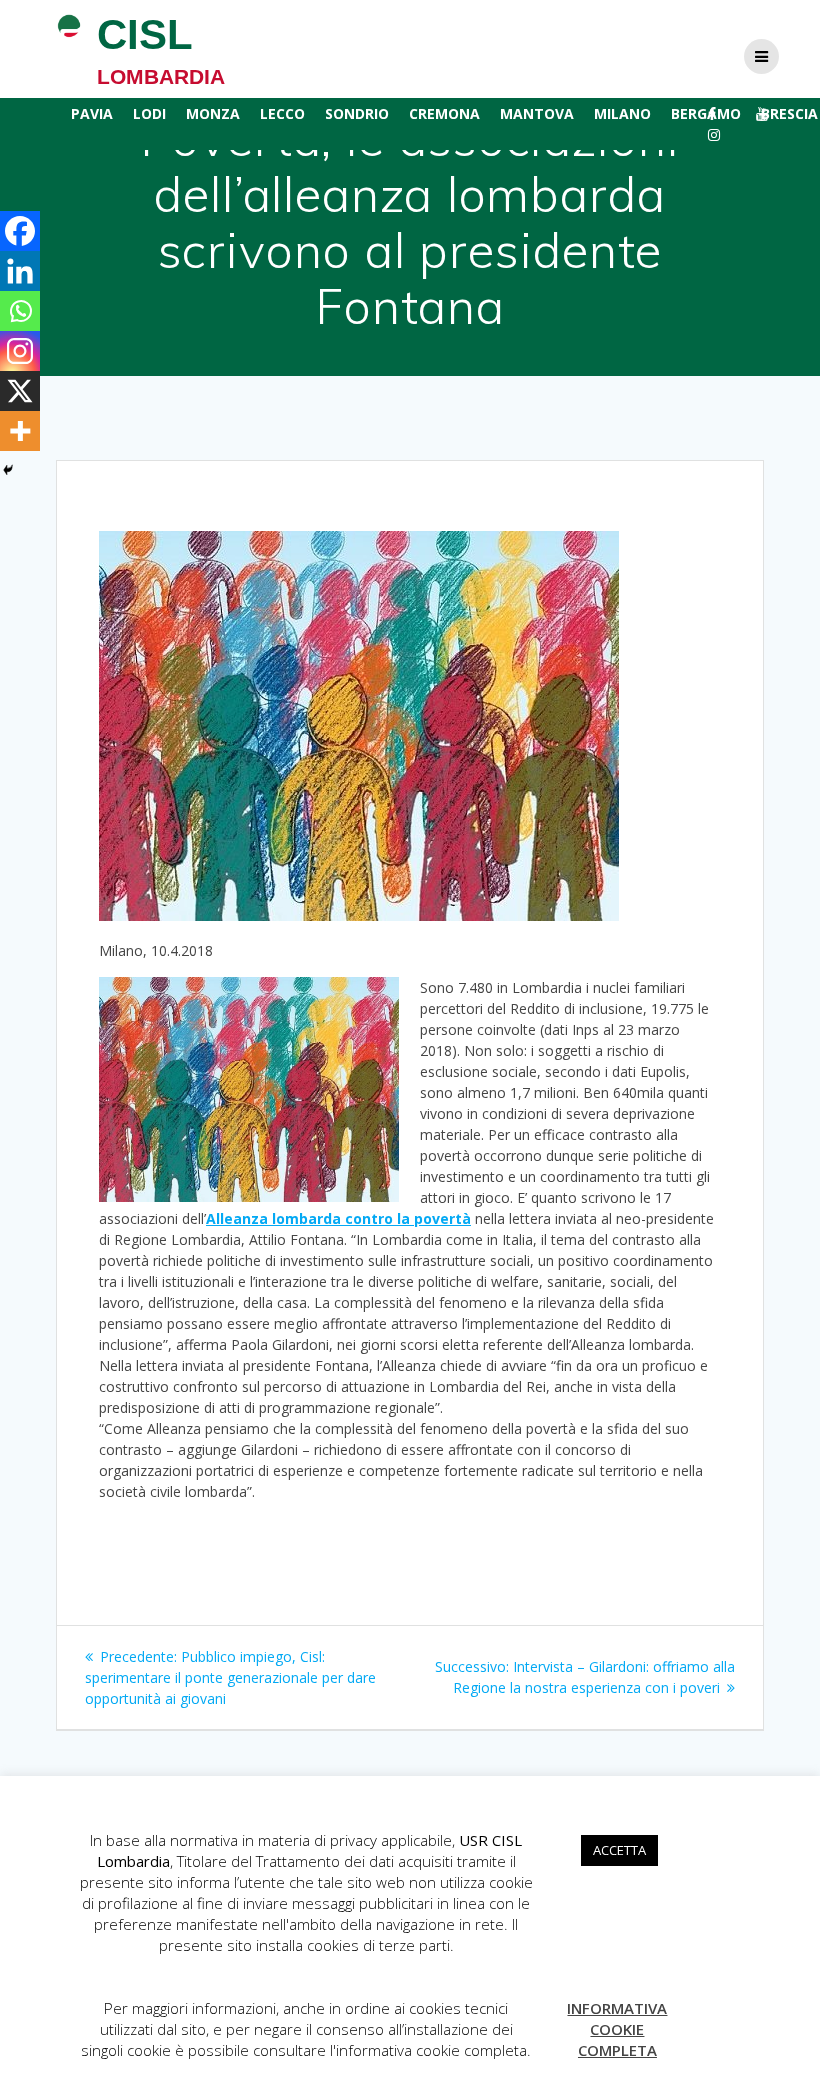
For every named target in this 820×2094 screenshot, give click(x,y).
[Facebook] (20, 231)
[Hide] (8, 470)
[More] (20, 431)
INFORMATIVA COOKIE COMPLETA (617, 2029)
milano (622, 113)
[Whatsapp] (20, 311)
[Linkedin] (20, 271)
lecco (282, 113)
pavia (92, 113)
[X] (20, 391)
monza (213, 113)
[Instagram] (20, 351)
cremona (444, 113)
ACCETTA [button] (619, 1850)
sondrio (357, 113)
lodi (149, 113)
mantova (537, 113)
